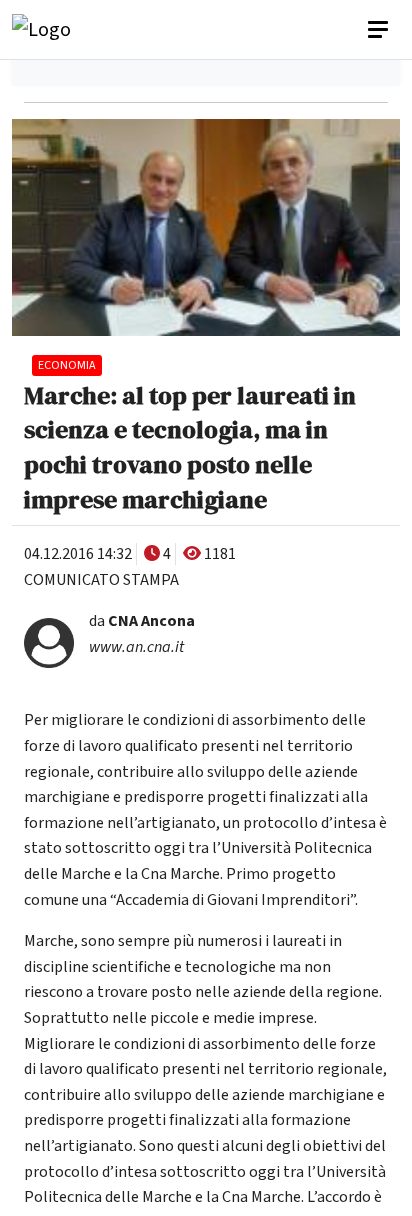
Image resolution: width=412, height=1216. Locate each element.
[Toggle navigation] (380, 30)
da (142, 621)
